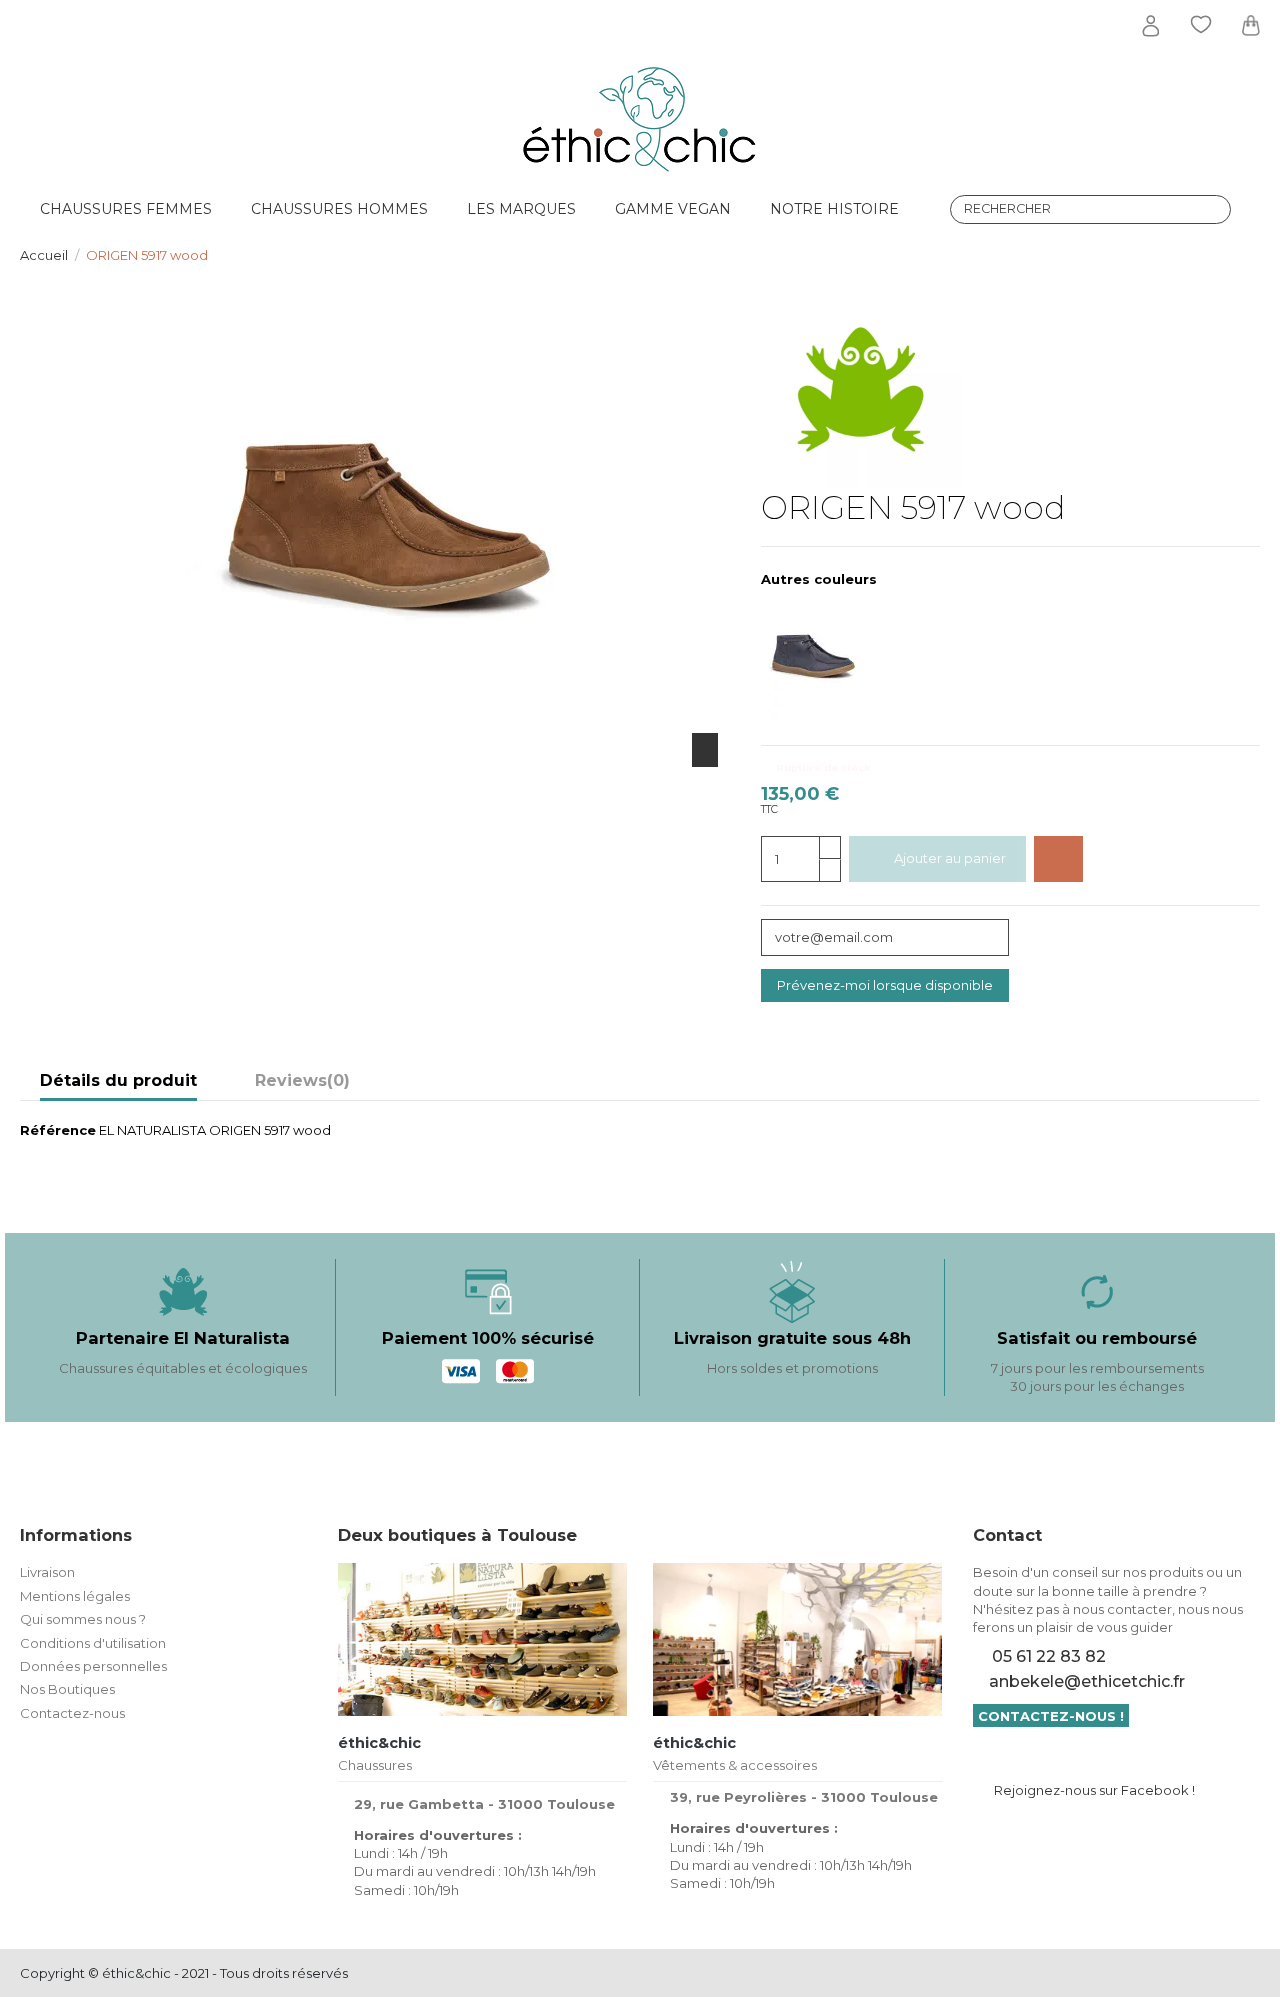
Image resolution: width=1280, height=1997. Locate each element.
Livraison (47, 1572)
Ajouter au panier (950, 858)
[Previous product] (1233, 254)
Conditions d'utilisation (93, 1643)
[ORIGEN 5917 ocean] (823, 658)
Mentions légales (75, 1596)
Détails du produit (118, 1081)
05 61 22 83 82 (1049, 1656)
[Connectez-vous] (1151, 26)
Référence (58, 1130)
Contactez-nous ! (1051, 1716)
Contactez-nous (72, 1713)
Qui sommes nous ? (83, 1619)
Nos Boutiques (67, 1689)
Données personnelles (93, 1666)
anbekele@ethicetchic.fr (1087, 1681)
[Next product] (1252, 254)
